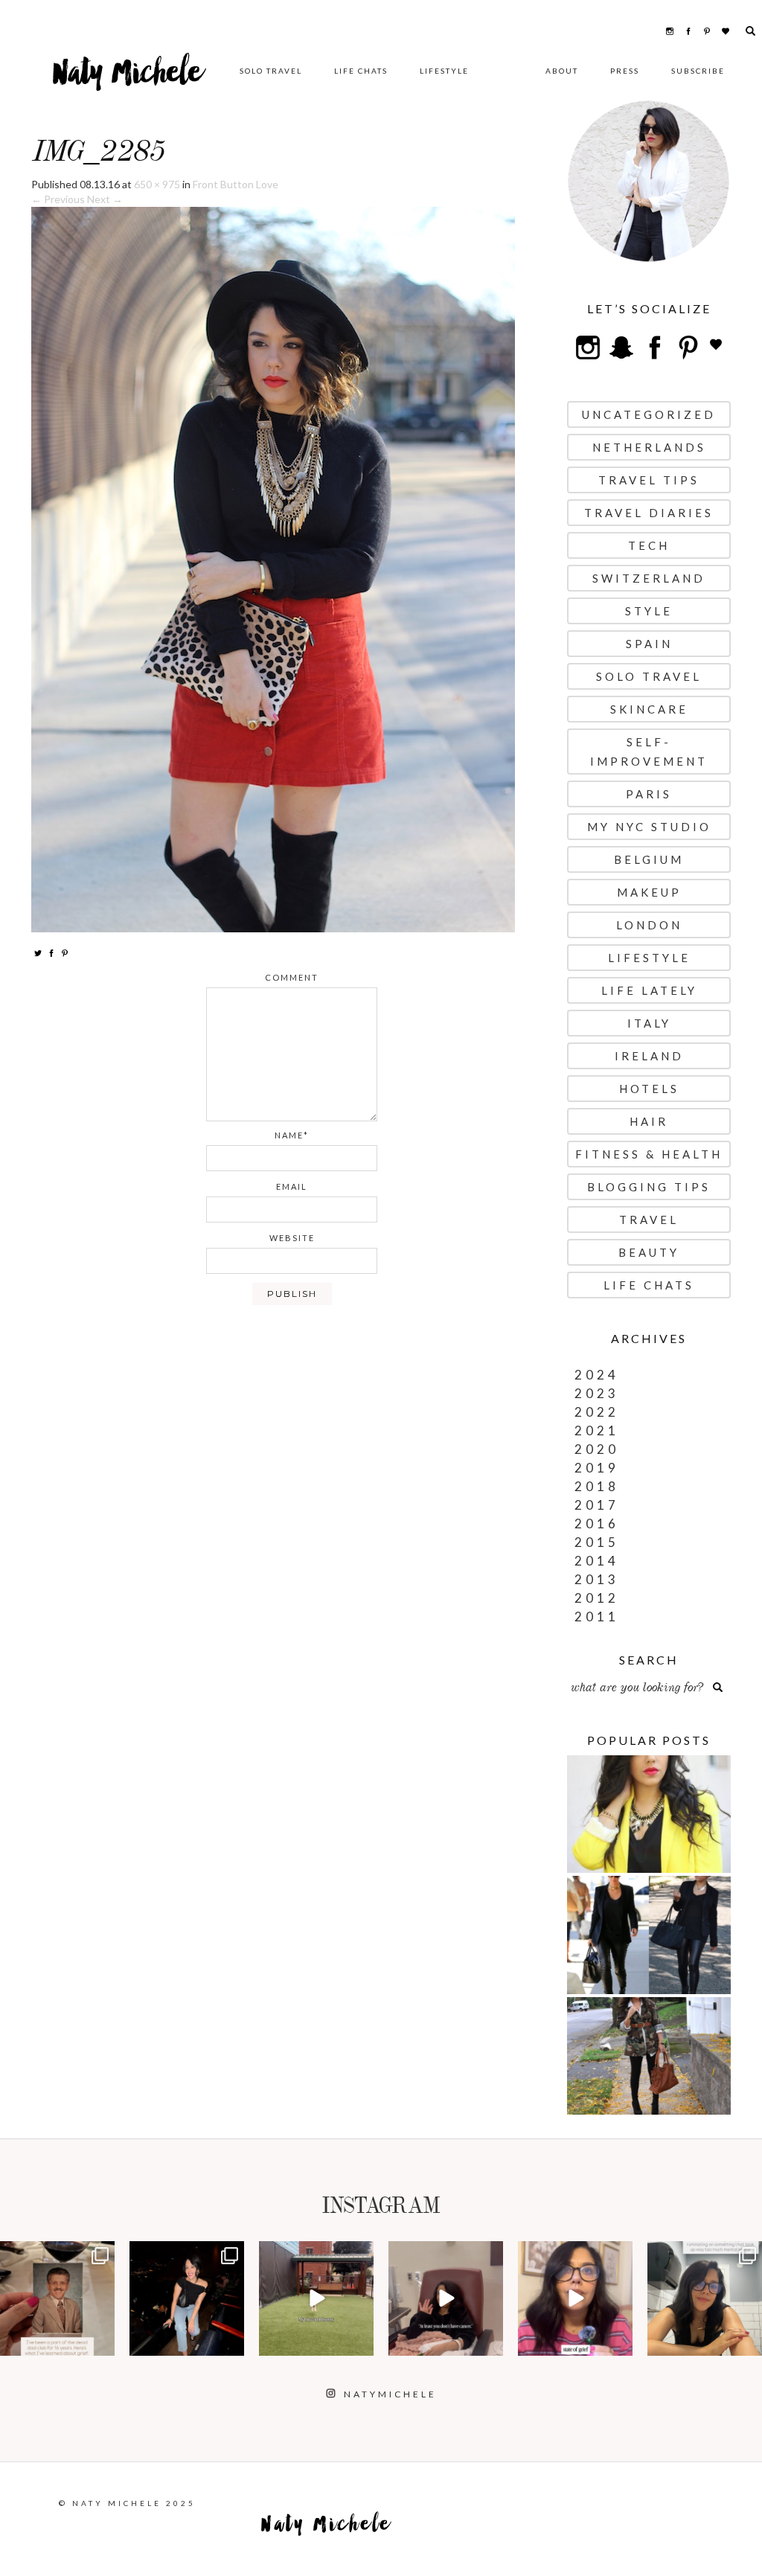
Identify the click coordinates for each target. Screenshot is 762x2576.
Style (649, 611)
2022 (597, 1412)
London (649, 925)
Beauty (649, 1252)
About (562, 71)
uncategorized (649, 414)
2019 (597, 1468)
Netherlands (649, 447)
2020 (597, 1449)
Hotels (649, 1089)
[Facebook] (51, 952)
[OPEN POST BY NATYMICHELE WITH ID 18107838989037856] (705, 2298)
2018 (597, 1486)
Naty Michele (128, 78)
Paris (649, 794)
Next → (105, 199)
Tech (649, 545)
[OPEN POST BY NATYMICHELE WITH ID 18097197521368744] (57, 2298)
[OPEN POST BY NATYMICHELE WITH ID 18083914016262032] (316, 2298)
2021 (597, 1430)
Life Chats (361, 71)
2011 (597, 1617)
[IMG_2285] (273, 568)
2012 (597, 1598)
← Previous (58, 199)
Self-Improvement (649, 752)
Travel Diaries (649, 513)
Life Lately (649, 990)
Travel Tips (649, 480)
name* (292, 1135)
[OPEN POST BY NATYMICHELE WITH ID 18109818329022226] (575, 2298)
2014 (597, 1561)
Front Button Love (236, 184)
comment (292, 977)
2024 (597, 1375)
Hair (649, 1121)
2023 (597, 1393)
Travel (649, 1220)
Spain (649, 644)
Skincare (649, 709)
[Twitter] (38, 952)
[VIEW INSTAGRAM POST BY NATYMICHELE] (101, 2342)
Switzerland (649, 578)
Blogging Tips (649, 1187)
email (292, 1186)
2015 (597, 1542)
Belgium (649, 859)
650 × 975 (157, 184)
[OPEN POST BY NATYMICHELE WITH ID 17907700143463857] (446, 2298)
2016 (597, 1524)
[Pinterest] (65, 952)
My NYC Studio (649, 827)
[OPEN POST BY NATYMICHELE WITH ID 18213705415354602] (187, 2298)
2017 (597, 1505)
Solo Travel (271, 71)
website (292, 1238)
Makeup (649, 892)
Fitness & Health (649, 1154)
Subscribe (698, 71)
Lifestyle (444, 71)
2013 (597, 1579)
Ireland (649, 1056)
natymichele (57, 2254)
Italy (649, 1023)
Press (625, 71)
